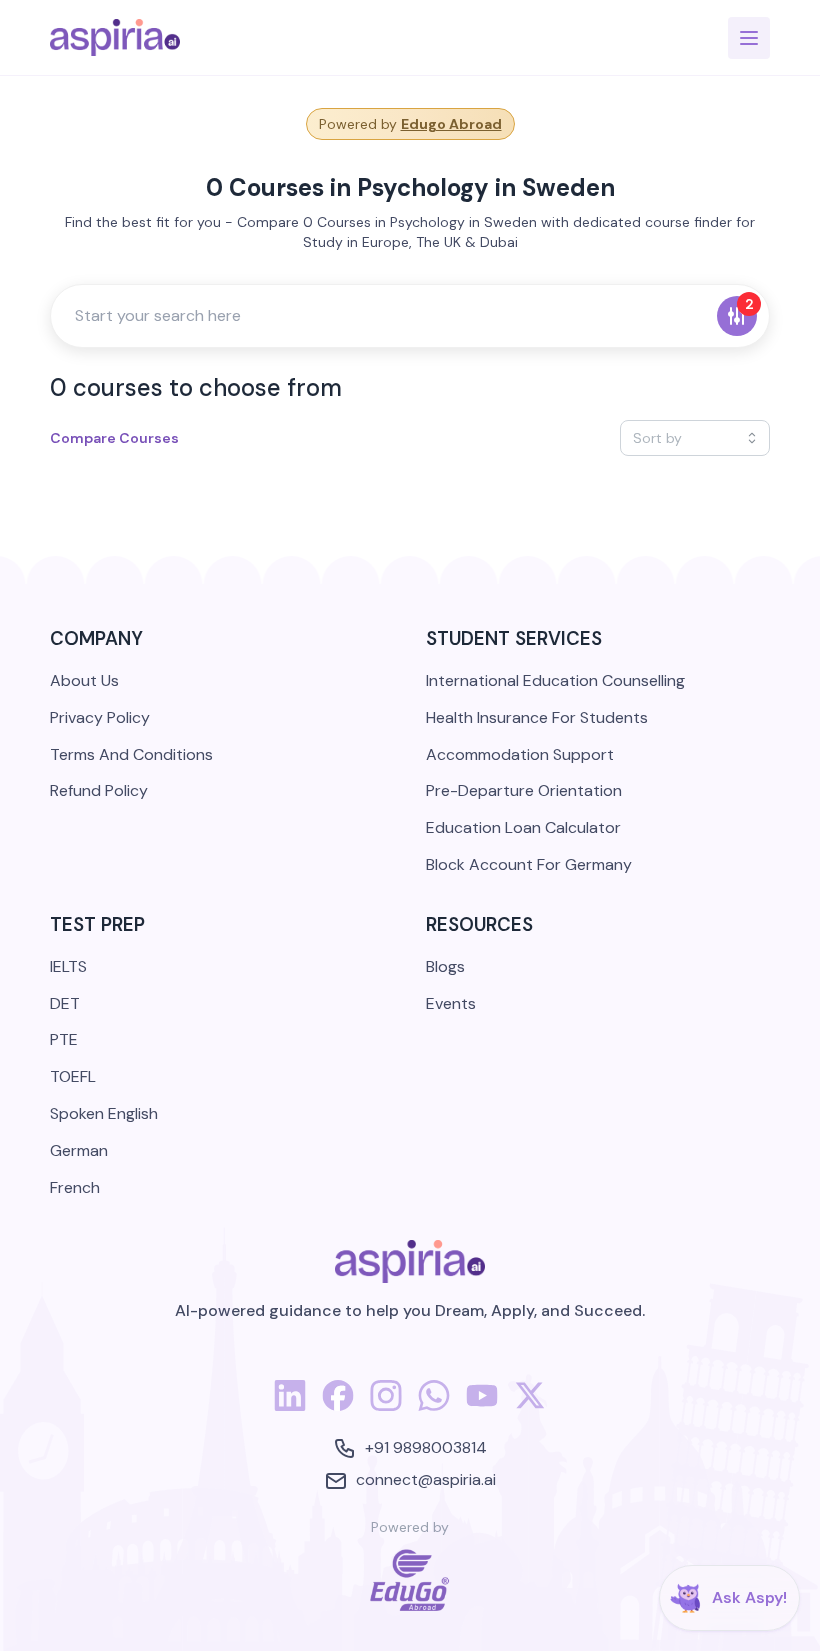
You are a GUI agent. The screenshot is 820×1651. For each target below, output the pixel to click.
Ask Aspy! (749, 1597)
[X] (530, 1406)
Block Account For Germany (529, 864)
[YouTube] (482, 1406)
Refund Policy (99, 790)
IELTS (68, 966)
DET (65, 1003)
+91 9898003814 (426, 1447)
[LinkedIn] (290, 1406)
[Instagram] (386, 1406)
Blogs (445, 966)
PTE (64, 1039)
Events (451, 1003)
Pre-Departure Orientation (524, 790)
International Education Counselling (555, 680)
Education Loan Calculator (523, 827)
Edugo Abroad (451, 124)
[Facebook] (338, 1406)
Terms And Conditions (131, 754)
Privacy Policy (100, 717)
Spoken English (104, 1113)
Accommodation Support (520, 754)
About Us (84, 680)
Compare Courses (114, 438)
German (79, 1150)
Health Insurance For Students (537, 717)
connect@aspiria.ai (426, 1479)
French (75, 1187)
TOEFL (73, 1076)
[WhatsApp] (434, 1406)
